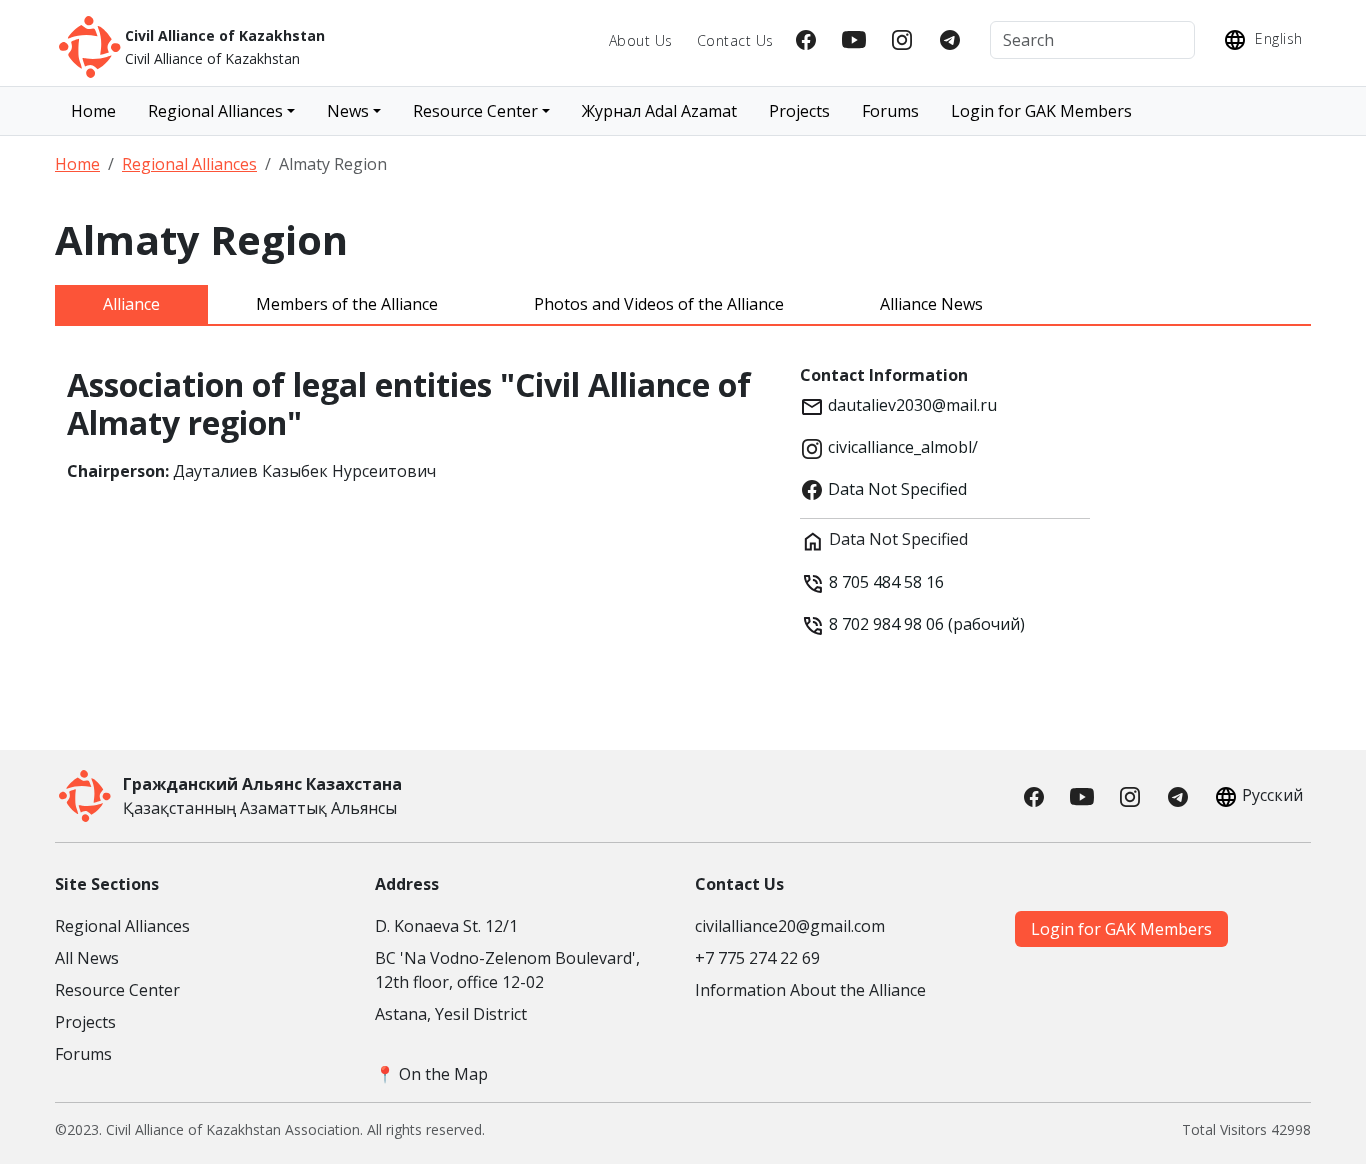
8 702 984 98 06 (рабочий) (925, 624)
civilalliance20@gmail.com (790, 926)
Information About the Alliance (810, 990)
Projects (799, 111)
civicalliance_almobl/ (901, 447)
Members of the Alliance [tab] (347, 304)
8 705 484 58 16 (886, 582)
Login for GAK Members (1041, 111)
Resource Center (117, 990)
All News (87, 958)
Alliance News (931, 304)
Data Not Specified (895, 489)
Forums (890, 111)
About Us (641, 40)
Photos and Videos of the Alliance (659, 304)
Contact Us (735, 40)
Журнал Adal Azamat (659, 111)
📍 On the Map (431, 1074)
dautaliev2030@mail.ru (910, 405)
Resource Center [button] (475, 111)
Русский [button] (1272, 795)
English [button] (1277, 38)
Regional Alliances (189, 164)
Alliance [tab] (131, 304)
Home (93, 111)
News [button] (348, 111)
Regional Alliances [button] (215, 111)
